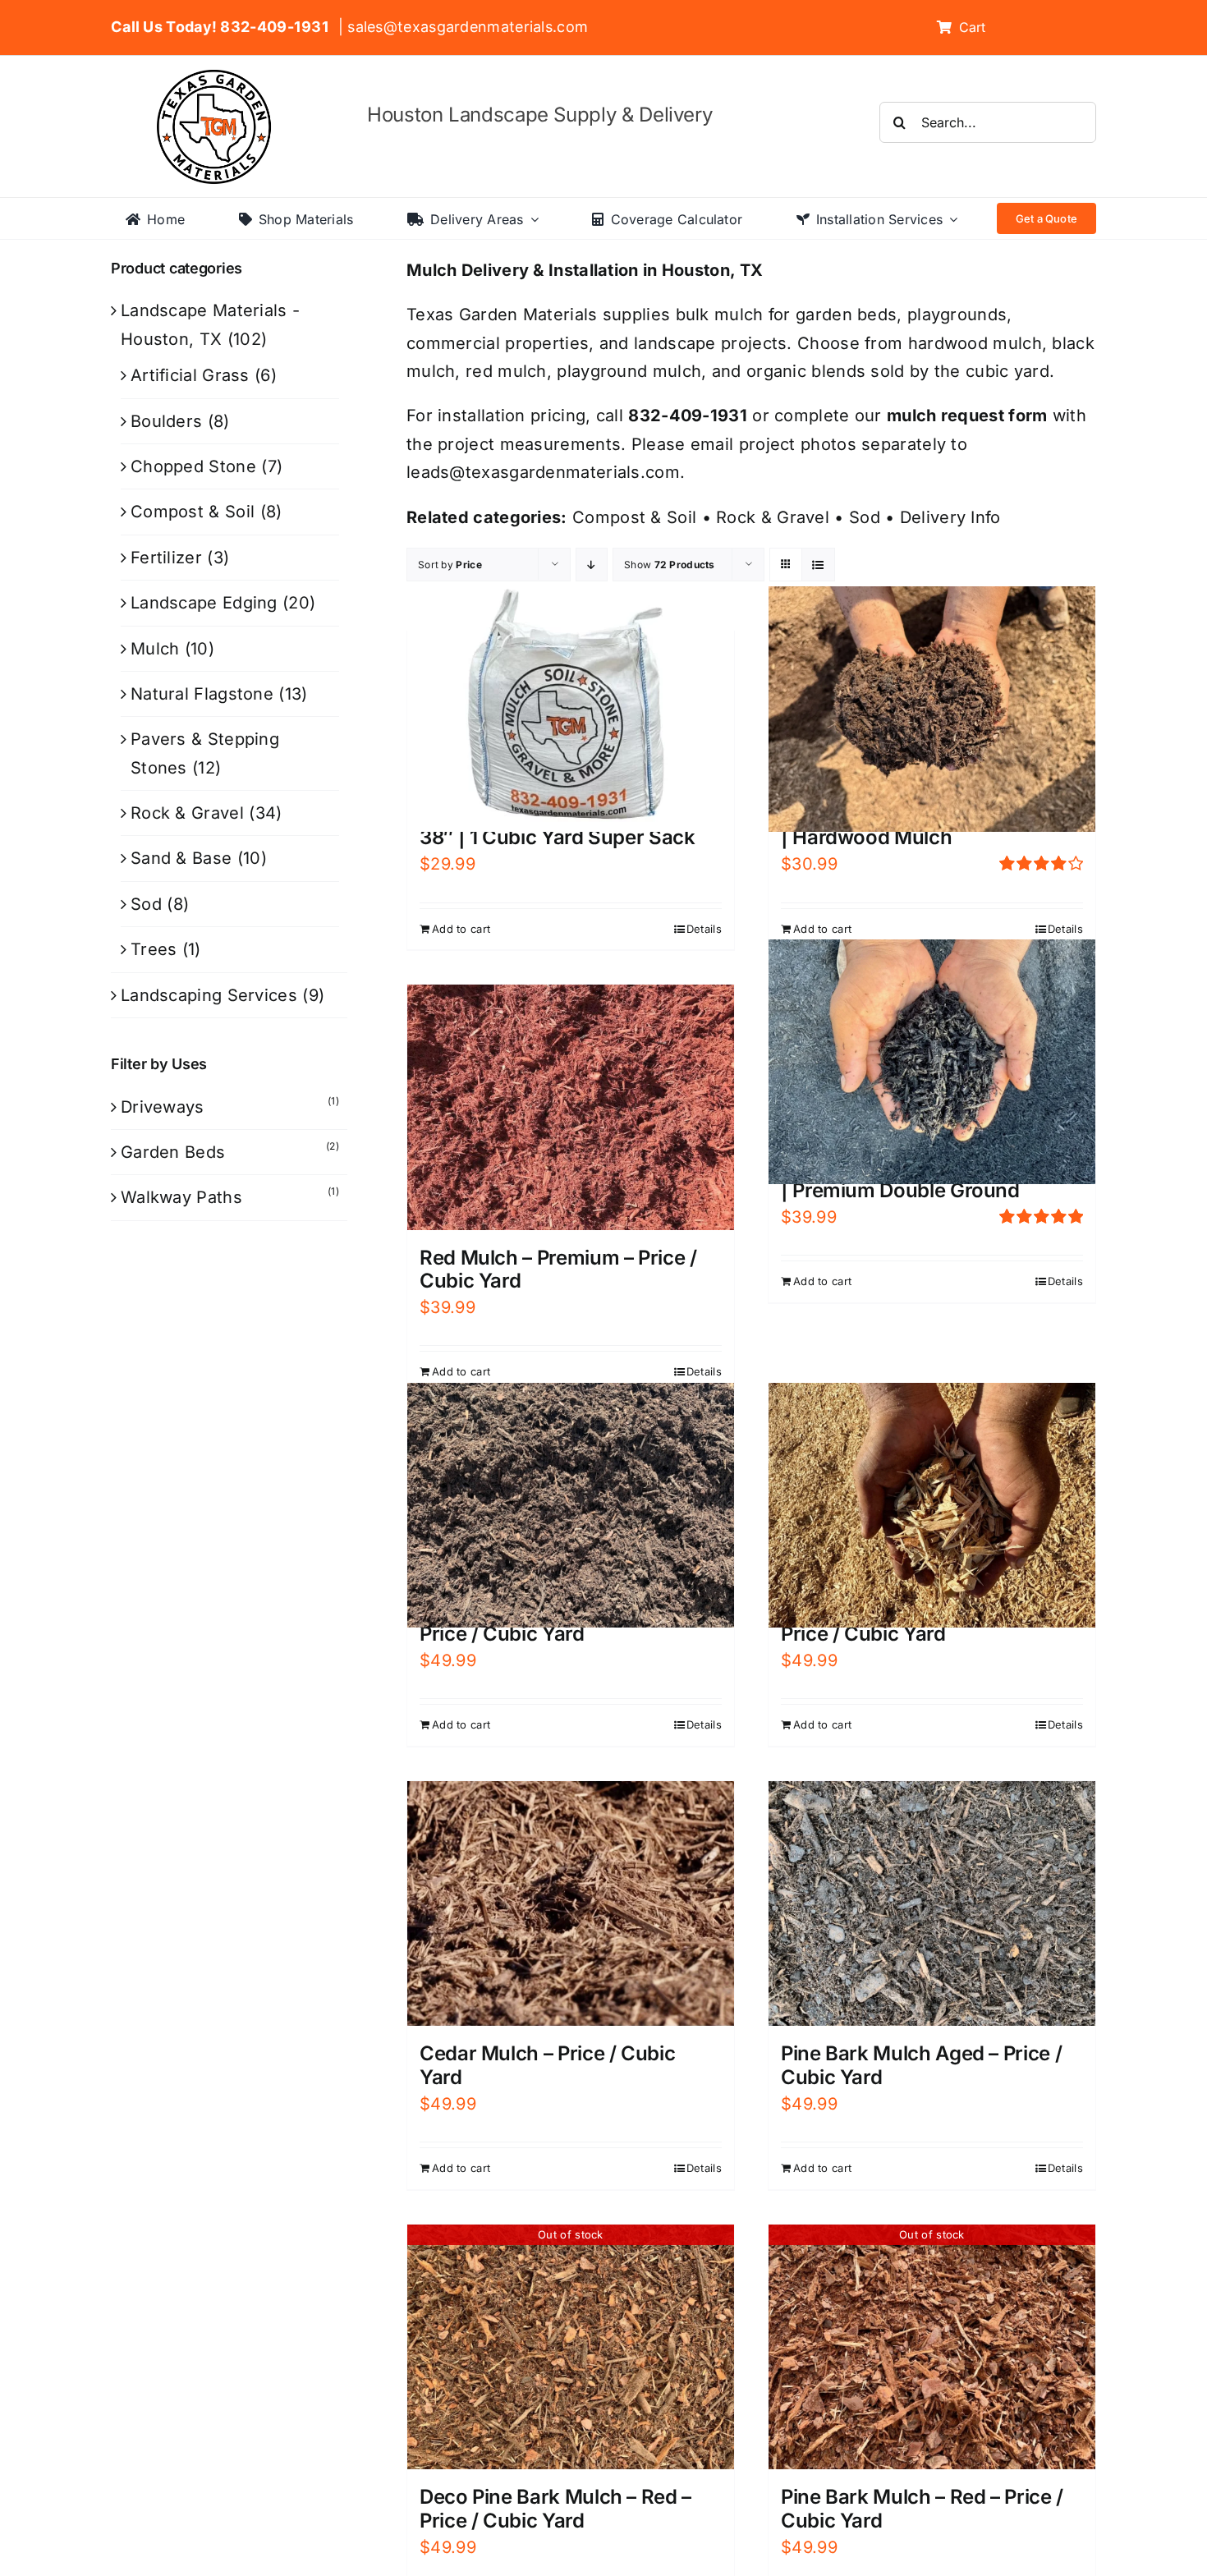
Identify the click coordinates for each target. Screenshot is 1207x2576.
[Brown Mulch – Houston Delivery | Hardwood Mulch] (932, 709)
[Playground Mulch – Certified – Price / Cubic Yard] (932, 1505)
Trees (154, 949)
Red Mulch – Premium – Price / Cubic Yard (558, 1270)
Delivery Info (950, 517)
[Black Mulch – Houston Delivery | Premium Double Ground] (932, 1062)
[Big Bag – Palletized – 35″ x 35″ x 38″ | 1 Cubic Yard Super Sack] (571, 709)
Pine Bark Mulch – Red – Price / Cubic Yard (922, 2509)
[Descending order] (592, 565)
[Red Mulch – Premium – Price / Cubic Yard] (571, 1107)
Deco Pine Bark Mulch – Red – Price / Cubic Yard (555, 2509)
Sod (865, 517)
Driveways (163, 1107)
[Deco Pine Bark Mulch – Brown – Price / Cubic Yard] (571, 1505)
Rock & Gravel (773, 517)
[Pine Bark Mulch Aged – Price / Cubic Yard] (932, 1904)
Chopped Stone (193, 466)
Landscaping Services (209, 995)
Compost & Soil (634, 517)
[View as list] (818, 565)
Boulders (166, 421)
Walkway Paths (181, 1197)
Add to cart (461, 929)
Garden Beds (173, 1152)
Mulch (155, 649)
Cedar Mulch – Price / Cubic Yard (547, 2065)
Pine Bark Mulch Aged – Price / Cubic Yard (921, 2065)
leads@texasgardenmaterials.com (543, 472)
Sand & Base (181, 858)
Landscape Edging (204, 603)
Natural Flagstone (202, 694)
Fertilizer (166, 558)
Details (704, 929)
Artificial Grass (190, 375)
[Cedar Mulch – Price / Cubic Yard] (571, 1903)
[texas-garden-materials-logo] (216, 78)
